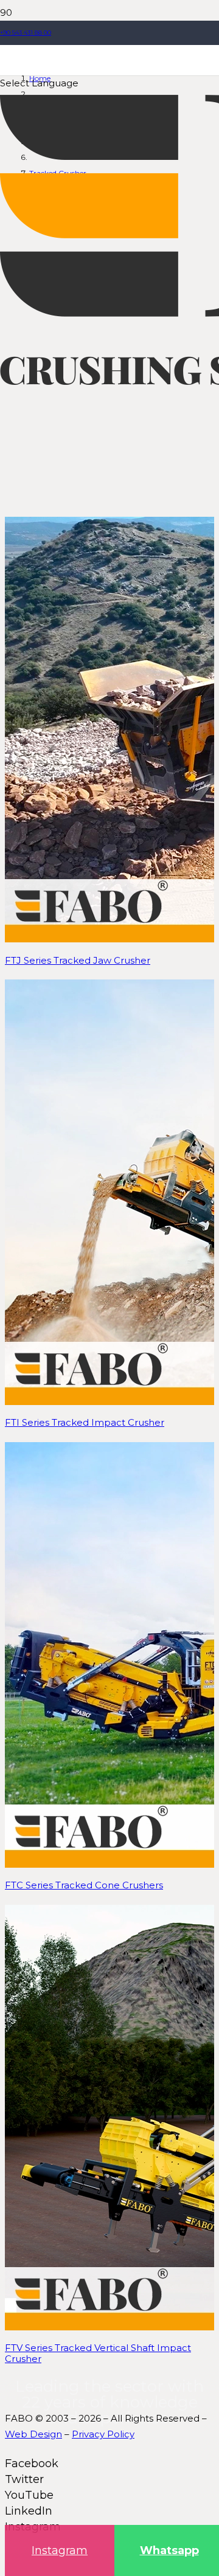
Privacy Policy (103, 2434)
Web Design (33, 2434)
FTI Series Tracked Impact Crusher (85, 1422)
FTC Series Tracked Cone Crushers (84, 1885)
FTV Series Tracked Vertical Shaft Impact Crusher (98, 2353)
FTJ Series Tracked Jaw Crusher (78, 960)
